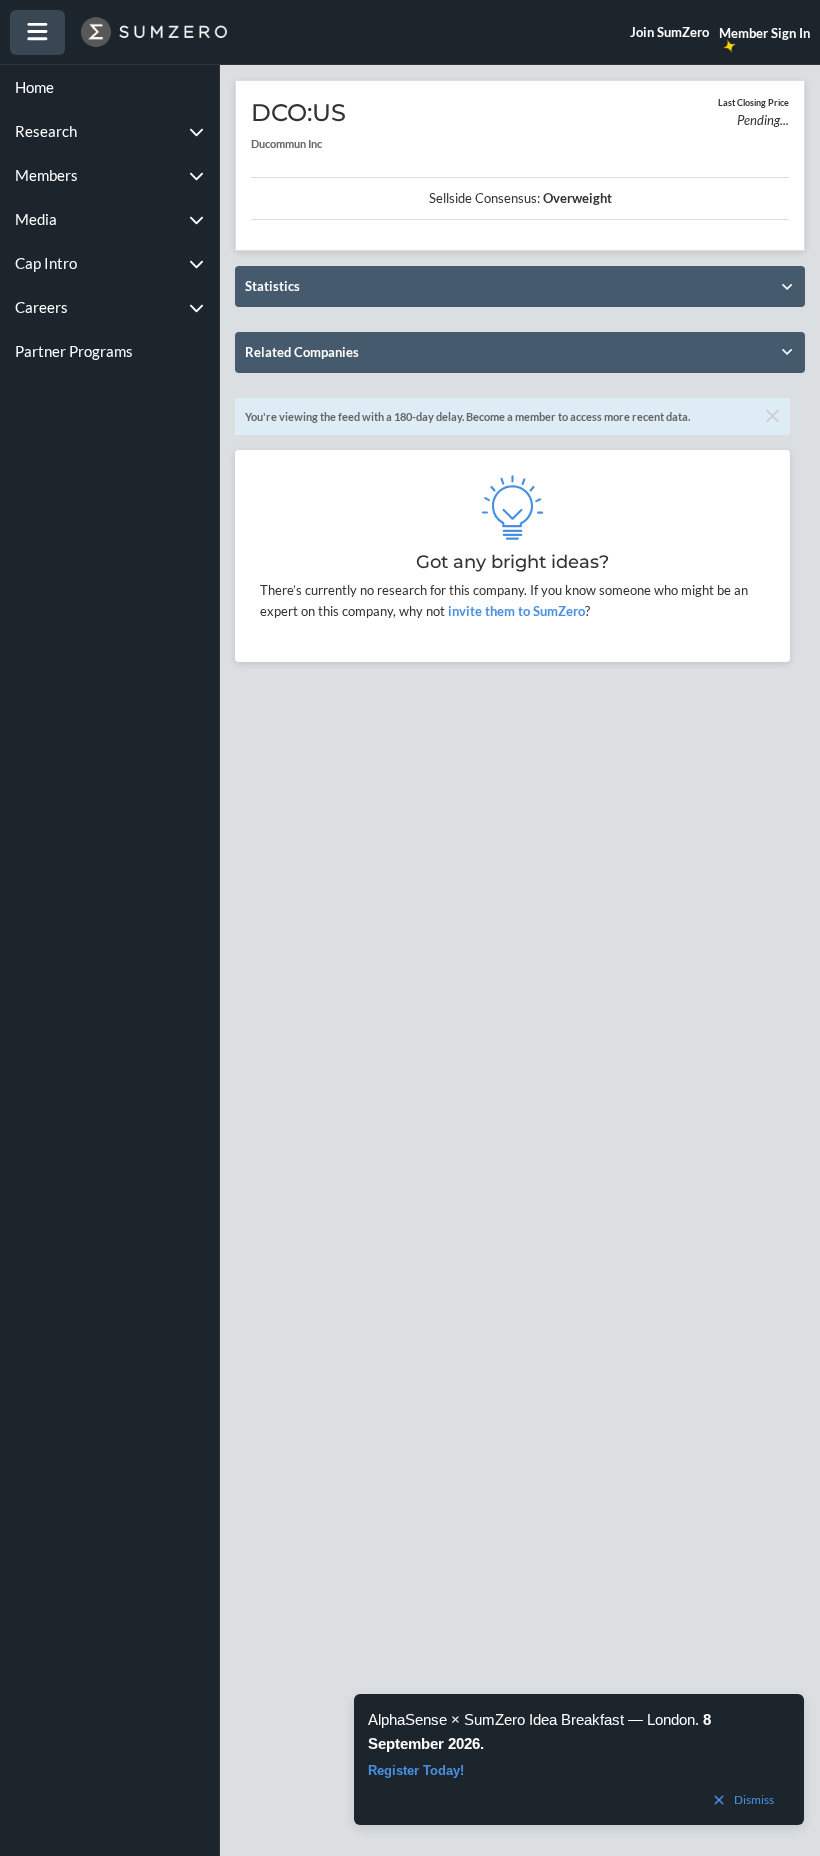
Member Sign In (764, 33)
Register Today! (416, 1770)
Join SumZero (669, 32)
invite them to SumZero (515, 611)
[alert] (579, 1759)
